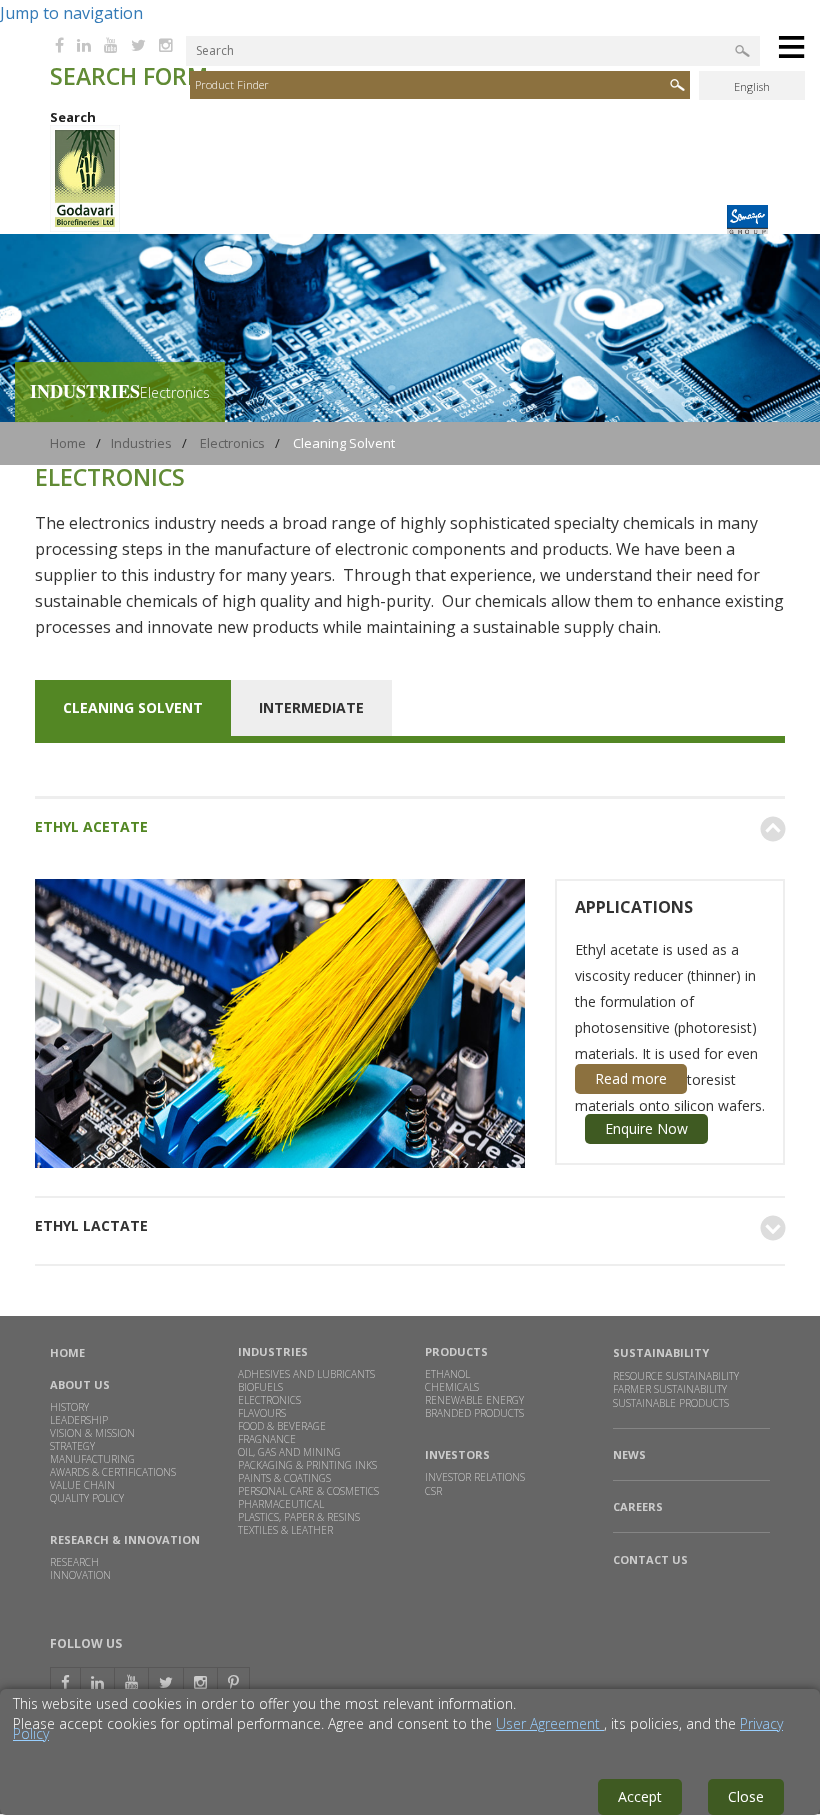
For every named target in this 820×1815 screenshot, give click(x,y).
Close (746, 1796)
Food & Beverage (282, 1426)
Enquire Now (646, 1128)
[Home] (85, 227)
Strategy (72, 1446)
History (69, 1407)
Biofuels (260, 1387)
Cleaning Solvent (133, 707)
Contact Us (650, 1559)
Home (68, 443)
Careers (638, 1507)
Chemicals (452, 1387)
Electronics (232, 443)
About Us (80, 1384)
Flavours (262, 1413)
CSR (433, 1491)
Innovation (80, 1575)
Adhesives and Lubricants (306, 1374)
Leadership (79, 1420)
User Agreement (550, 1723)
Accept (640, 1796)
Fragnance (267, 1439)
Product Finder (232, 84)
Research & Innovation (125, 1539)
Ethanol (447, 1374)
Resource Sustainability (676, 1376)
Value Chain (82, 1485)
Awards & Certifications (113, 1472)
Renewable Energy (474, 1400)
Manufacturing (92, 1459)
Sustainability (661, 1352)
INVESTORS (457, 1454)
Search (73, 117)
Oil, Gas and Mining (289, 1452)
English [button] (752, 86)
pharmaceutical (281, 1504)
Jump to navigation (71, 13)
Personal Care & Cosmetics (308, 1491)
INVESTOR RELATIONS (475, 1477)
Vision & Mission (92, 1433)
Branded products (474, 1413)
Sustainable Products (671, 1404)
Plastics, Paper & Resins (299, 1517)
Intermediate (311, 707)
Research (74, 1562)
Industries (141, 443)
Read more (631, 1078)
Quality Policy (87, 1498)
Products (456, 1351)
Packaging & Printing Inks (307, 1465)
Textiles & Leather (285, 1530)
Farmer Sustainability (670, 1389)
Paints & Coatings (284, 1478)
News (629, 1455)
